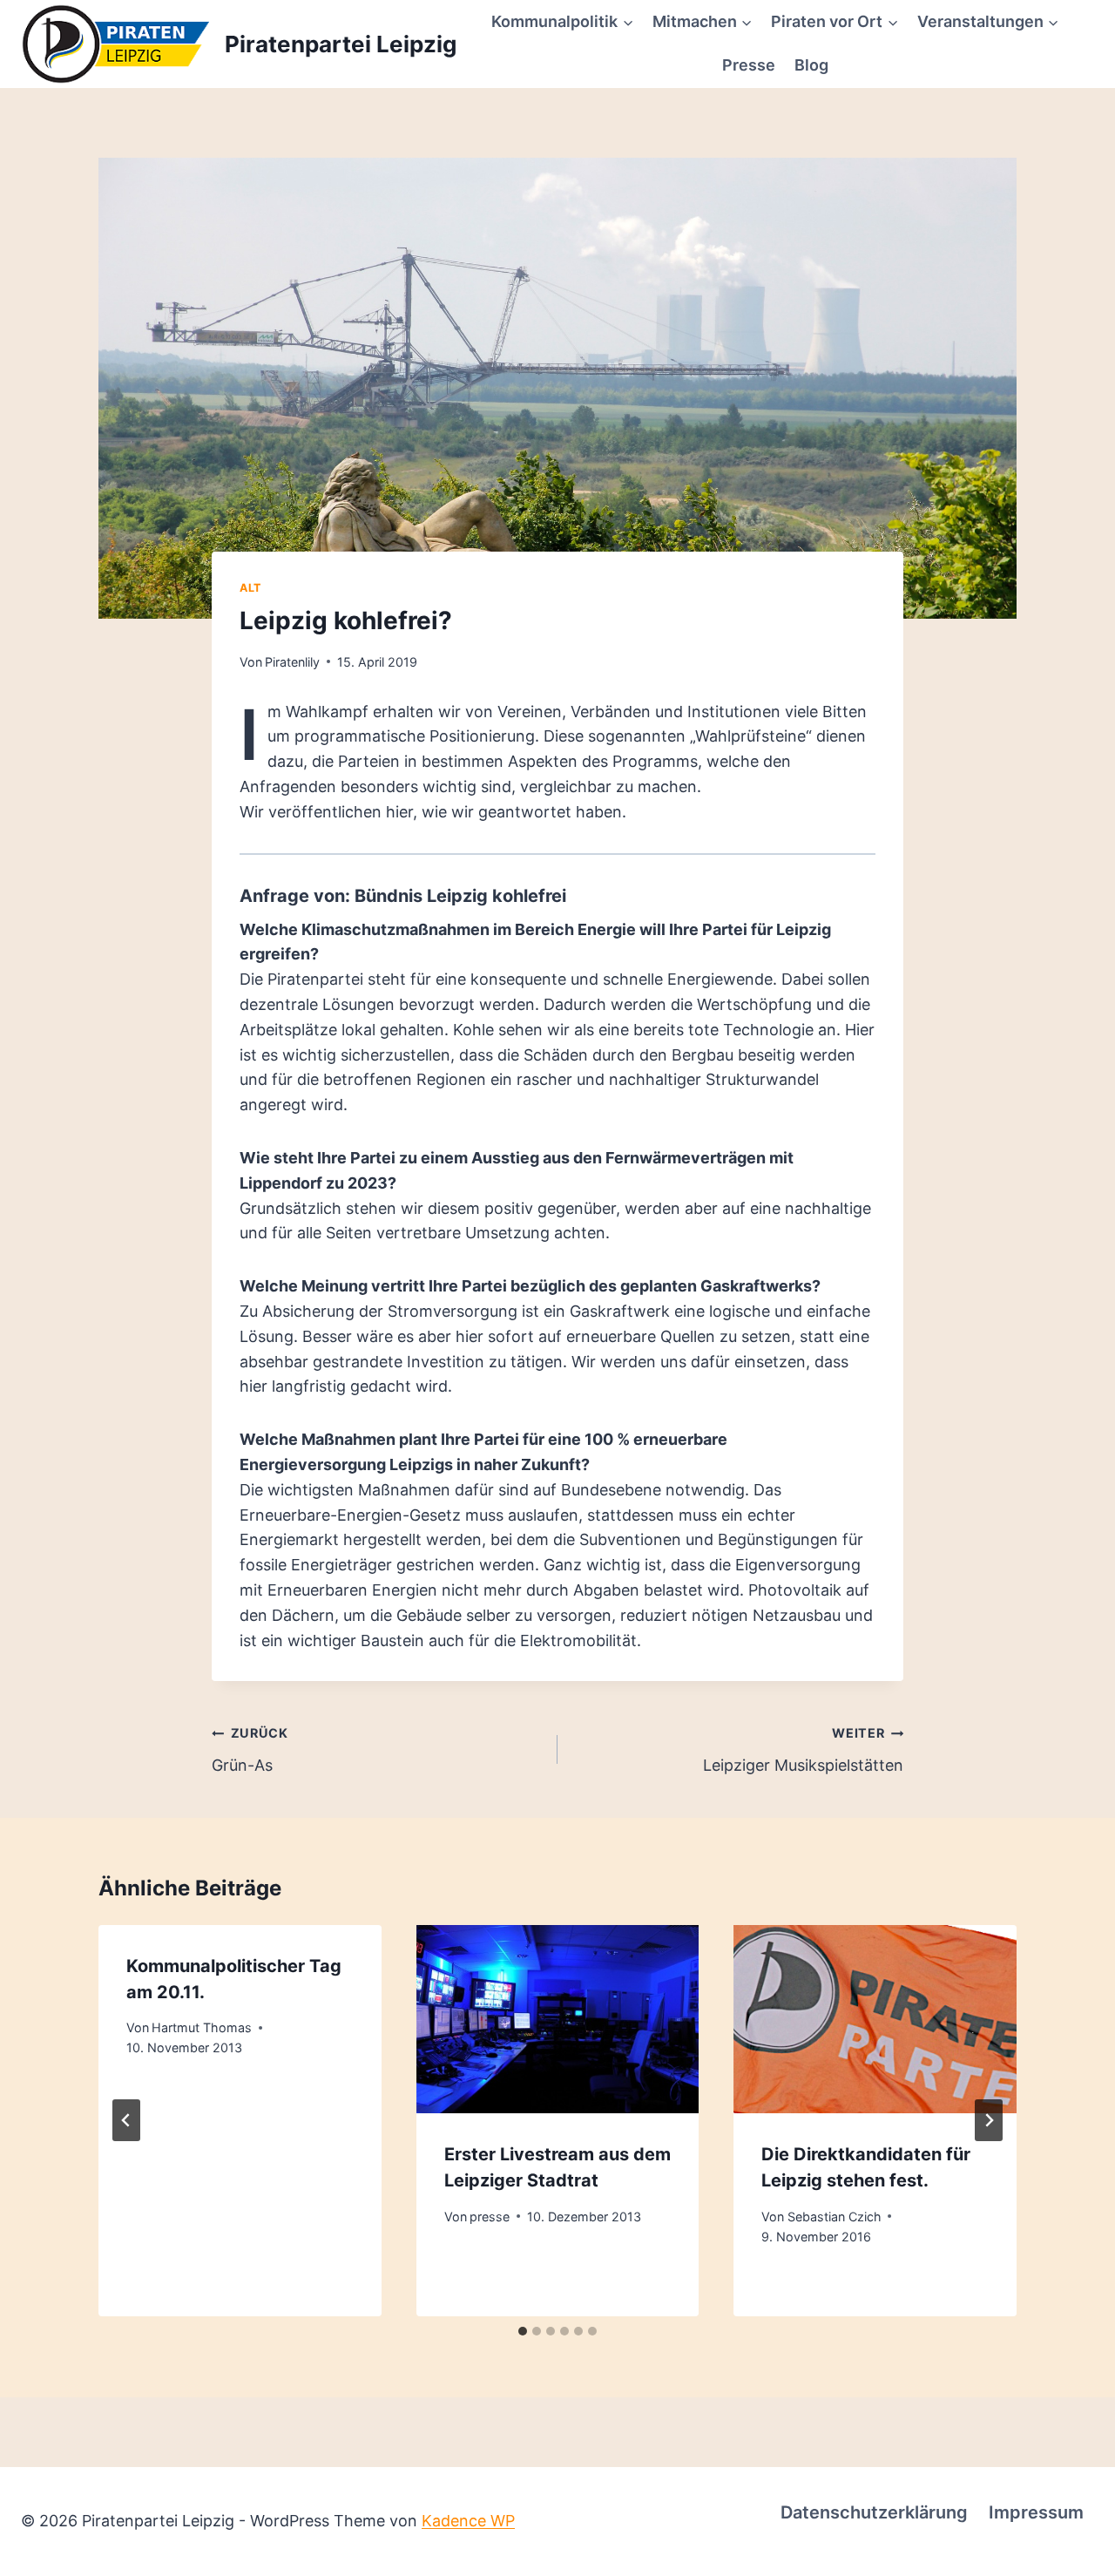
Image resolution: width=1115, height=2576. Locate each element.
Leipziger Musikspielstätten (803, 1750)
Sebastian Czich (835, 2217)
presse (490, 2217)
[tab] (523, 2331)
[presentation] (558, 2019)
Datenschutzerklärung (874, 2512)
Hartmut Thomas (202, 2027)
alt (250, 588)
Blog (811, 65)
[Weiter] (989, 2120)
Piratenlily (292, 662)
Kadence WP (468, 2521)
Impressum (1036, 2512)
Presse (749, 65)
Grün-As (250, 1750)
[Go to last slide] (126, 2120)
